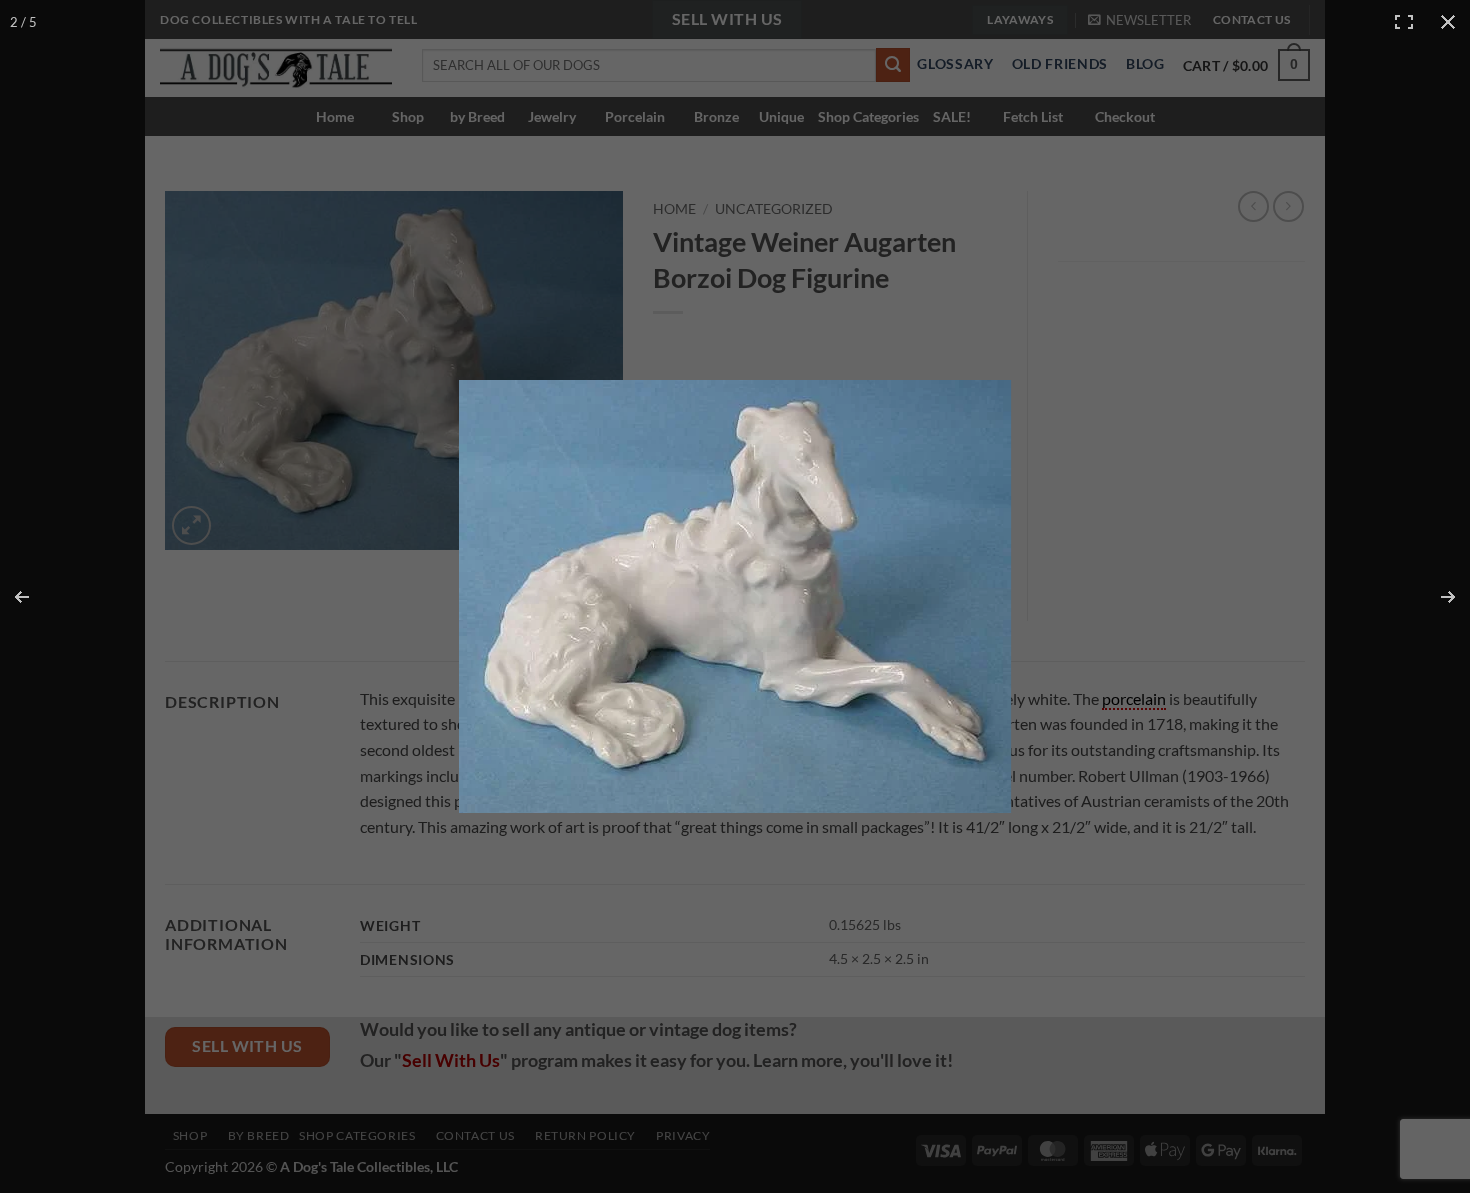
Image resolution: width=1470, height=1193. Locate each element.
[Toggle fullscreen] (1404, 22)
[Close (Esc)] (1448, 22)
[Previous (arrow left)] (35, 597)
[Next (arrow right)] (1435, 597)
